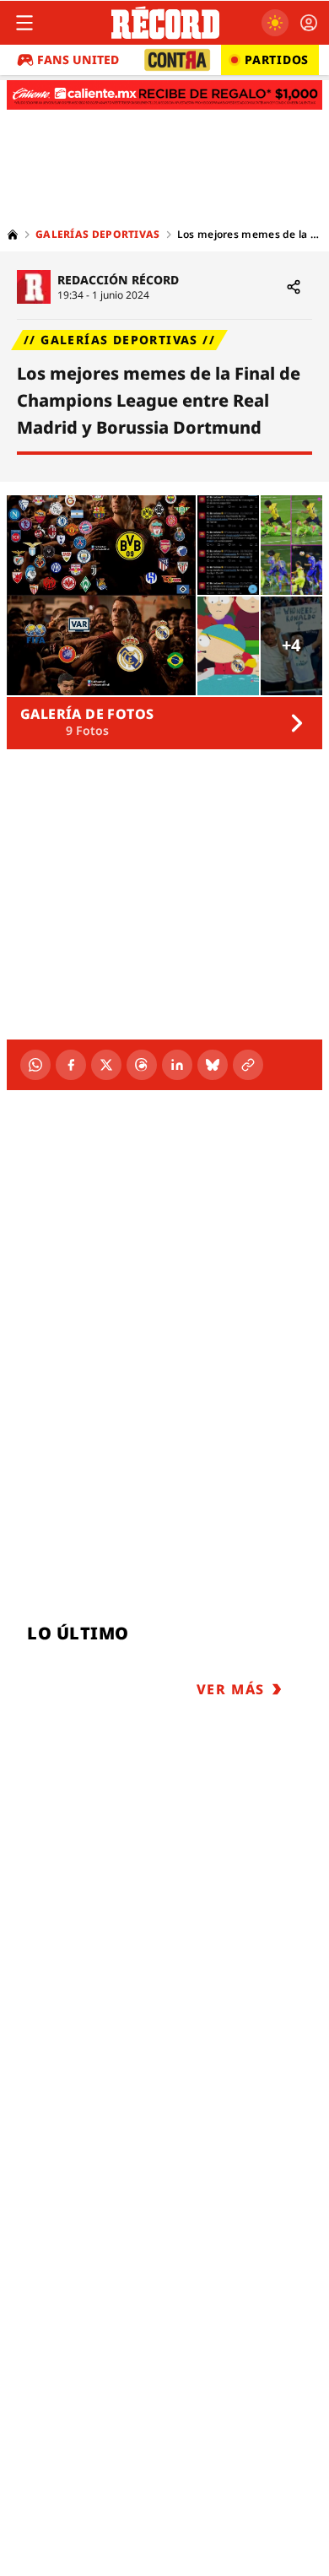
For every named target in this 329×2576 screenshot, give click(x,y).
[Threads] (142, 1065)
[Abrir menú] (24, 23)
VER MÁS (231, 1689)
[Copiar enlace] (248, 1065)
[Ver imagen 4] (228, 646)
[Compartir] (294, 287)
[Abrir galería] (101, 595)
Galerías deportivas (98, 235)
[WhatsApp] (35, 1065)
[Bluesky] (213, 1065)
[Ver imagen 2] (228, 545)
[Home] (13, 235)
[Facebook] (71, 1065)
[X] (106, 1065)
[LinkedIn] (177, 1065)
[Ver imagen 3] (291, 545)
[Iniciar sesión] (309, 23)
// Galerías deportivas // (119, 340)
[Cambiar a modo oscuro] (275, 23)
